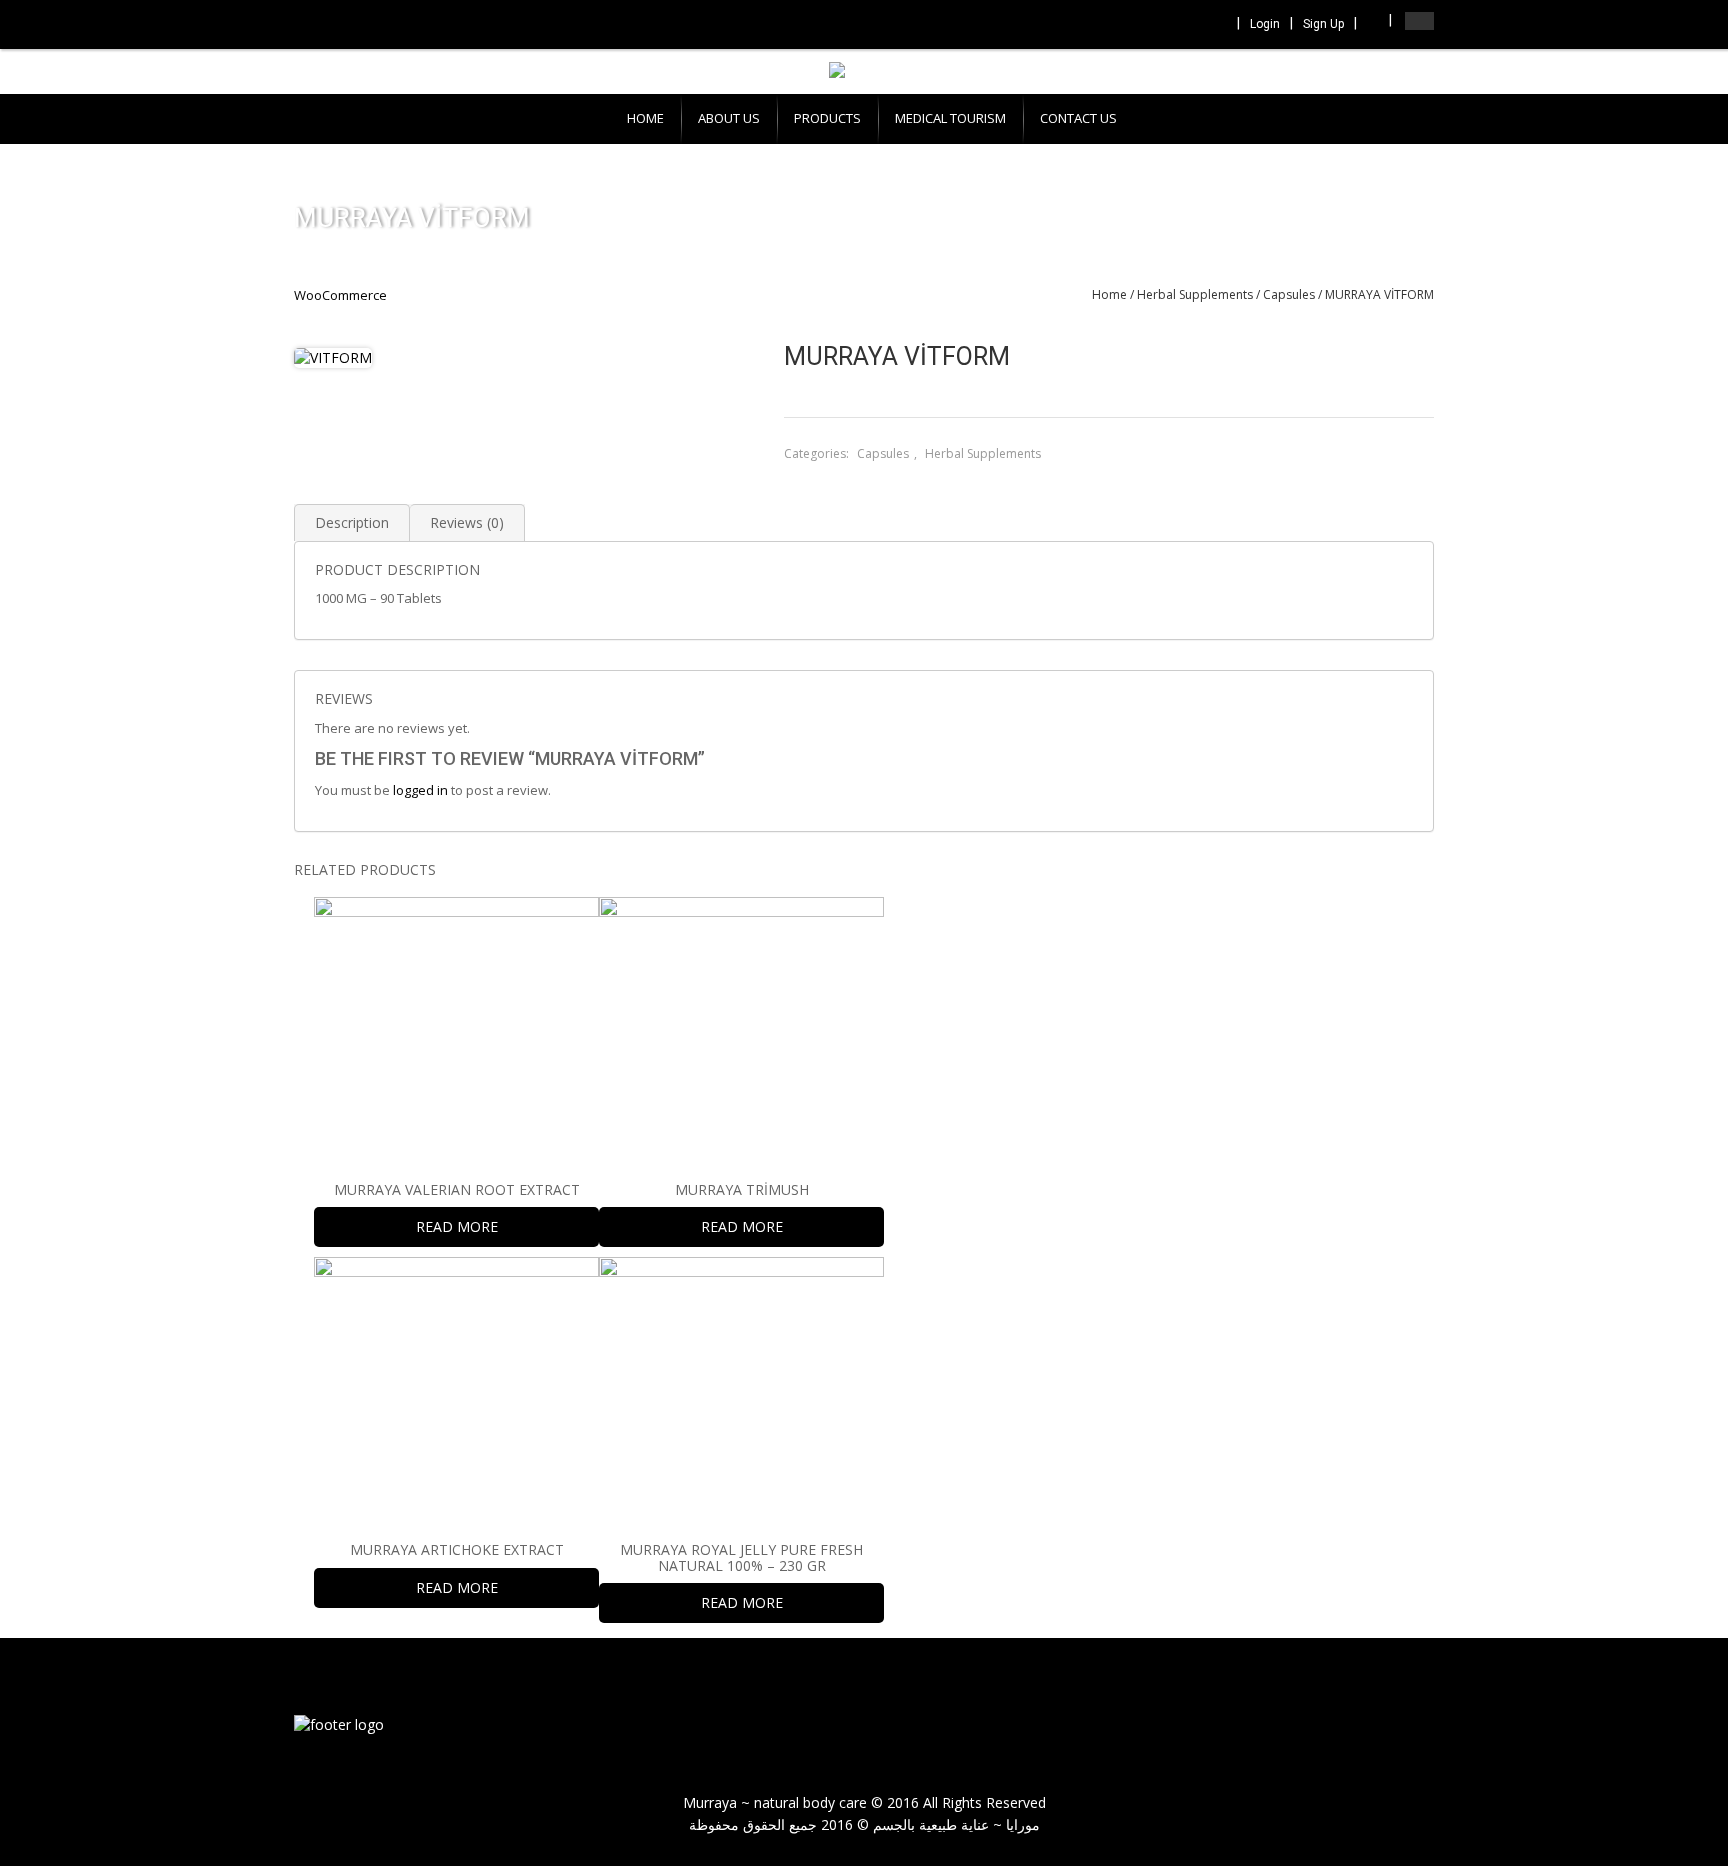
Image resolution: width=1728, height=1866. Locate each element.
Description (352, 522)
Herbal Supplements (1195, 294)
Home (1109, 294)
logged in (420, 790)
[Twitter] (1161, 25)
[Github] (1215, 25)
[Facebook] (1134, 25)
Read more (457, 1226)
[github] (1404, 1727)
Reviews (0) (467, 522)
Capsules (1289, 294)
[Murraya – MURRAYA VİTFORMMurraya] (339, 1723)
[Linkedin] (1188, 25)
